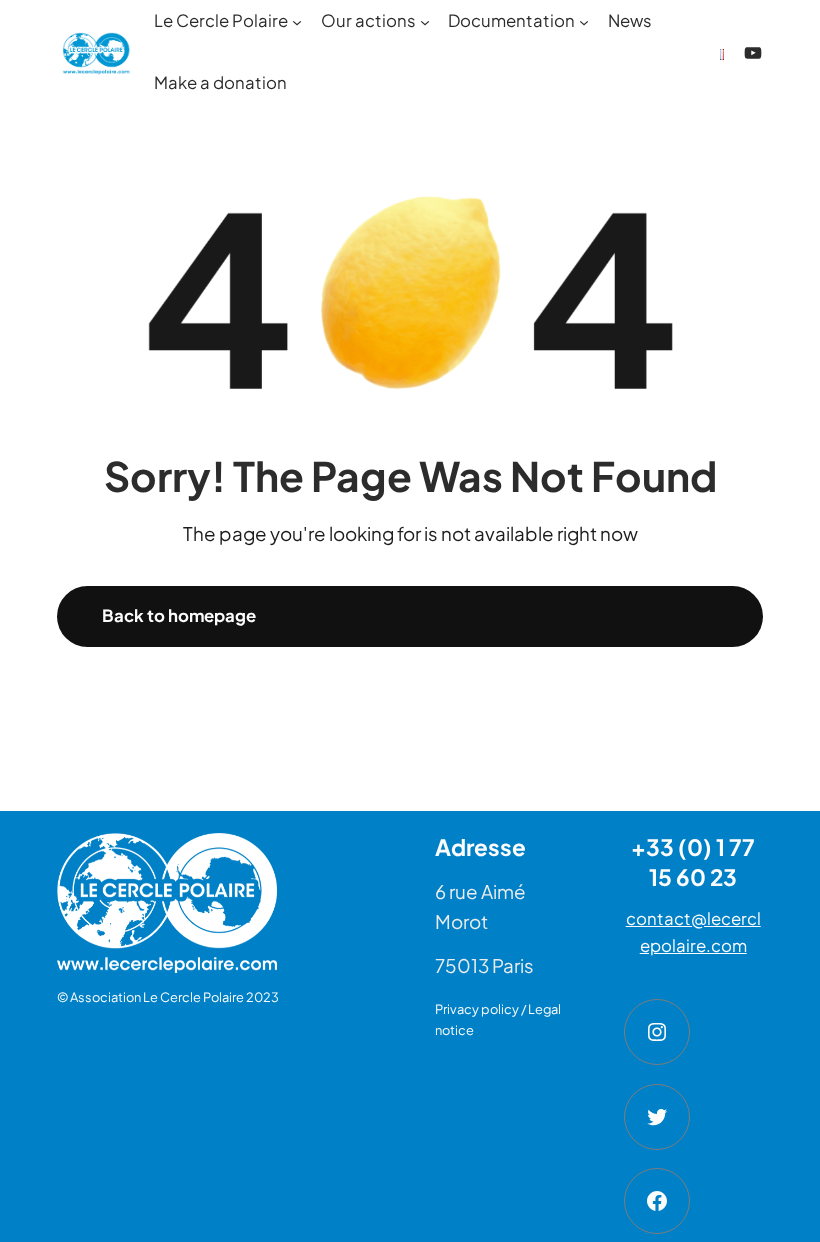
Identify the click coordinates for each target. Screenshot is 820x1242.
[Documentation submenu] (584, 22)
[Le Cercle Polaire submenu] (297, 22)
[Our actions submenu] (425, 22)
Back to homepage (179, 615)
